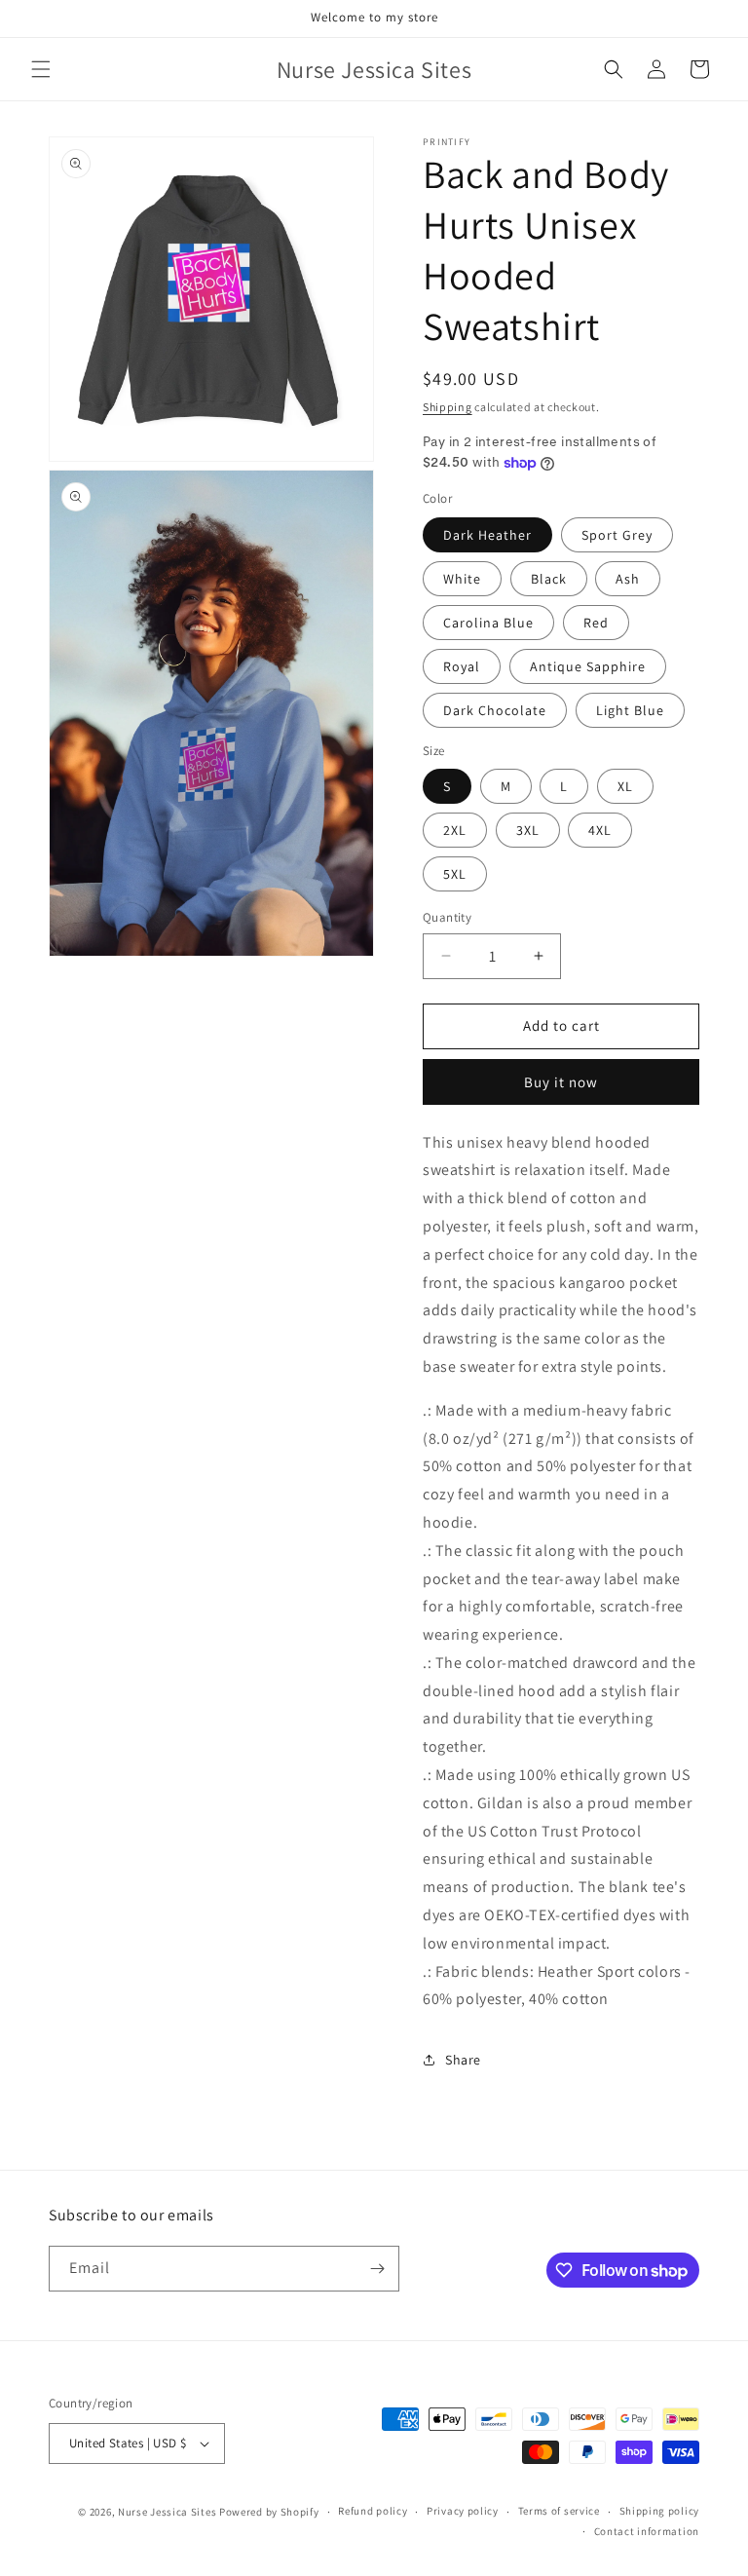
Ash (628, 579)
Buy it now (561, 1082)
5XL (455, 874)
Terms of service (559, 2511)
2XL (455, 830)
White (462, 579)
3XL (528, 830)
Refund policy (373, 2511)
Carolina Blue (488, 623)
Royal (462, 666)
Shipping (448, 407)
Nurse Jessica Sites (168, 2512)
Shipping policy (660, 2511)
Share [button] (463, 2060)
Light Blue (630, 710)
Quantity (447, 917)
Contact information (647, 2531)
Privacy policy (463, 2511)
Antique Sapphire (588, 666)
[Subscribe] (377, 2269)
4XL (600, 830)
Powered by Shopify (269, 2512)
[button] (41, 69)
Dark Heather (487, 535)
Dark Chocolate (495, 710)
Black (549, 579)
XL (625, 786)
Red (596, 623)
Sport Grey (617, 535)
